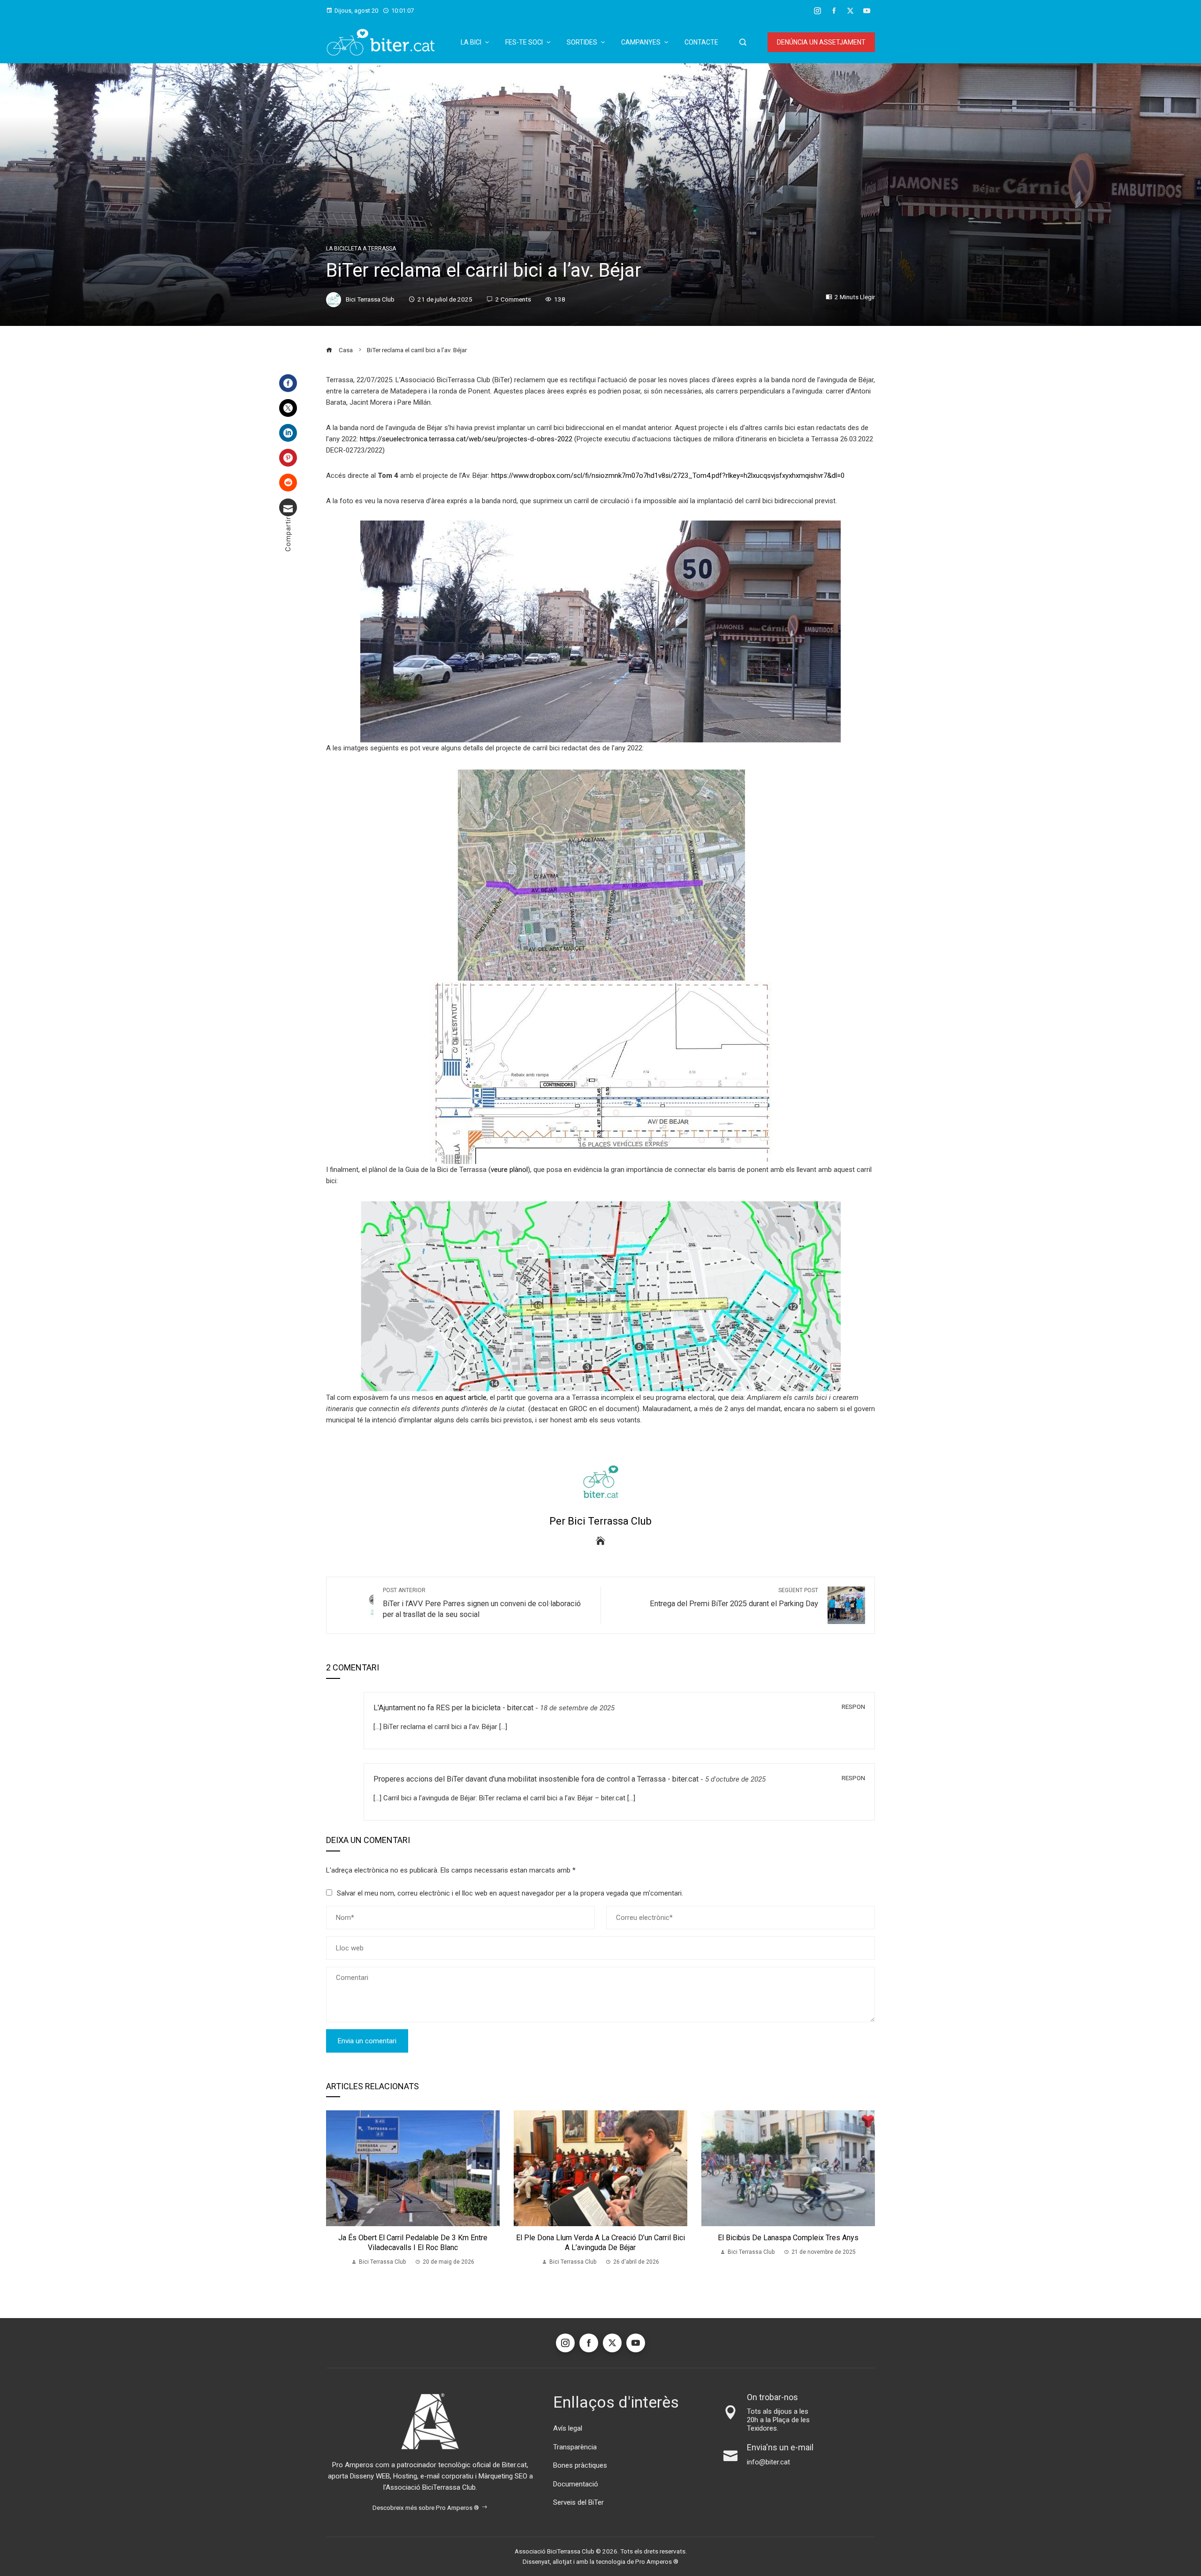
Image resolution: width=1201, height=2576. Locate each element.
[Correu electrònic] (288, 507)
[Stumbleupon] (288, 483)
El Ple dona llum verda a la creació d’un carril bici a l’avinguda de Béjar (600, 2243)
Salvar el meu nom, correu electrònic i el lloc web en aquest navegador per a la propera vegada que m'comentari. (510, 1893)
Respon (853, 1707)
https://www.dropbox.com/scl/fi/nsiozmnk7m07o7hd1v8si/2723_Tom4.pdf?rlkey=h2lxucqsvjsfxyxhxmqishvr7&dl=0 (668, 476)
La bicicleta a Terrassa (361, 249)
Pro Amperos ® (657, 2561)
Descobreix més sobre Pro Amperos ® (426, 2508)
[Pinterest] (288, 458)
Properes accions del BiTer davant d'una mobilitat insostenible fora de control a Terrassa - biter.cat (536, 1779)
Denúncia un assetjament (821, 42)
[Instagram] (565, 2343)
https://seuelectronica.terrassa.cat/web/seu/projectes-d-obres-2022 (466, 439)
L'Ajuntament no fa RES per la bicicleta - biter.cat (453, 1708)
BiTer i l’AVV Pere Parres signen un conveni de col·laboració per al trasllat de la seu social (482, 1603)
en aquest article (461, 1398)
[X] (612, 2343)
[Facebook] (288, 383)
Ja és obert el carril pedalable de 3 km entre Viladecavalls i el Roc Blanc (413, 2243)
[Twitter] (288, 408)
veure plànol (509, 1170)
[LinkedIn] (288, 433)
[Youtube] (636, 2343)
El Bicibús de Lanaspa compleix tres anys (788, 2238)
